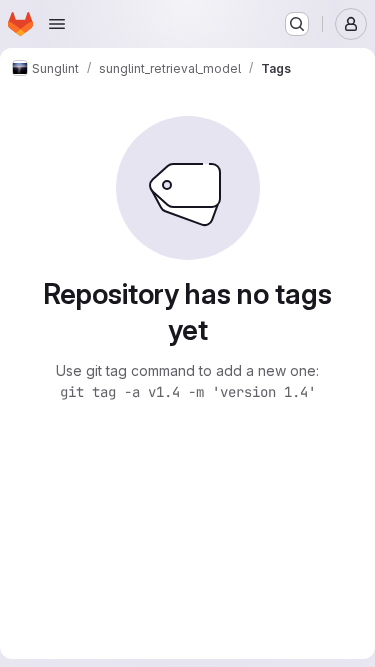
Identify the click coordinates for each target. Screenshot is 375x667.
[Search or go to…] (297, 24)
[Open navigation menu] (57, 24)
